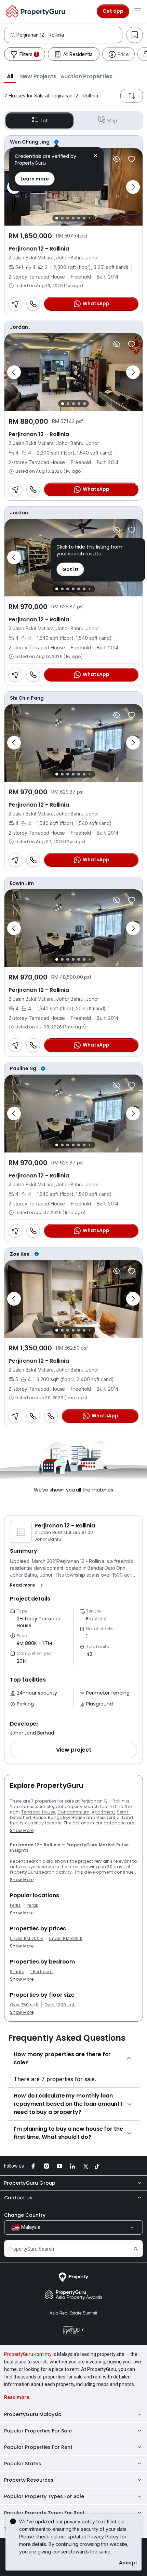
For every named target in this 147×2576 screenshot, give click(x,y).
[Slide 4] (73, 218)
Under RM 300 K (65, 1939)
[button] (10, 76)
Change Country (25, 2215)
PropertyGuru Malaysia (33, 2414)
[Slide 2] (62, 218)
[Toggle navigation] (137, 11)
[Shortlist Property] (132, 159)
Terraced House (38, 1812)
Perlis (15, 1905)
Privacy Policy (103, 2537)
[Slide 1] (57, 218)
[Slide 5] (79, 218)
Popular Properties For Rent (38, 2447)
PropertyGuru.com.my (28, 2354)
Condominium (74, 1812)
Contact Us (18, 2198)
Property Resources (29, 2480)
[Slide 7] (89, 218)
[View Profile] (73, 142)
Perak (32, 1905)
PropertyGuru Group (30, 2183)
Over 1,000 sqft (60, 2005)
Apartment (103, 1812)
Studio (17, 1972)
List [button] (44, 121)
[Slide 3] (68, 218)
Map (112, 121)
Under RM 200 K (26, 1939)
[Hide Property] (117, 159)
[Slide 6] (84, 218)
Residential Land (115, 1817)
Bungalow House (66, 1817)
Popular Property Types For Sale (44, 2496)
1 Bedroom (42, 1972)
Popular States (23, 2464)
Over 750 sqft (24, 2005)
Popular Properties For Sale (38, 2431)
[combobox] (69, 35)
